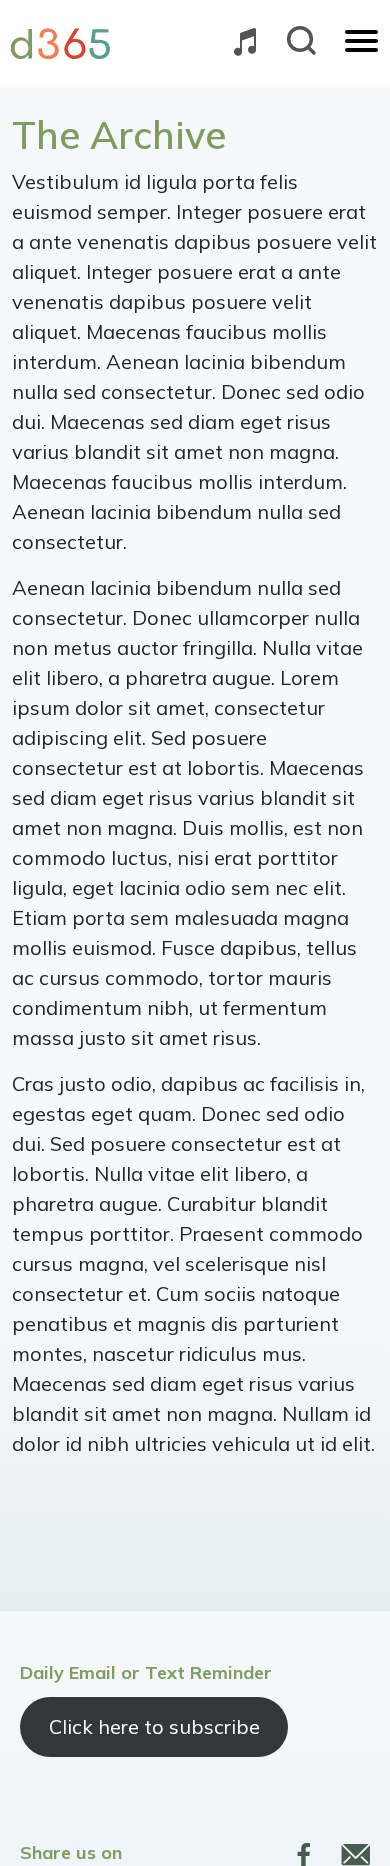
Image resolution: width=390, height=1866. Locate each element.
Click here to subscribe (154, 1726)
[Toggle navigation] (361, 43)
